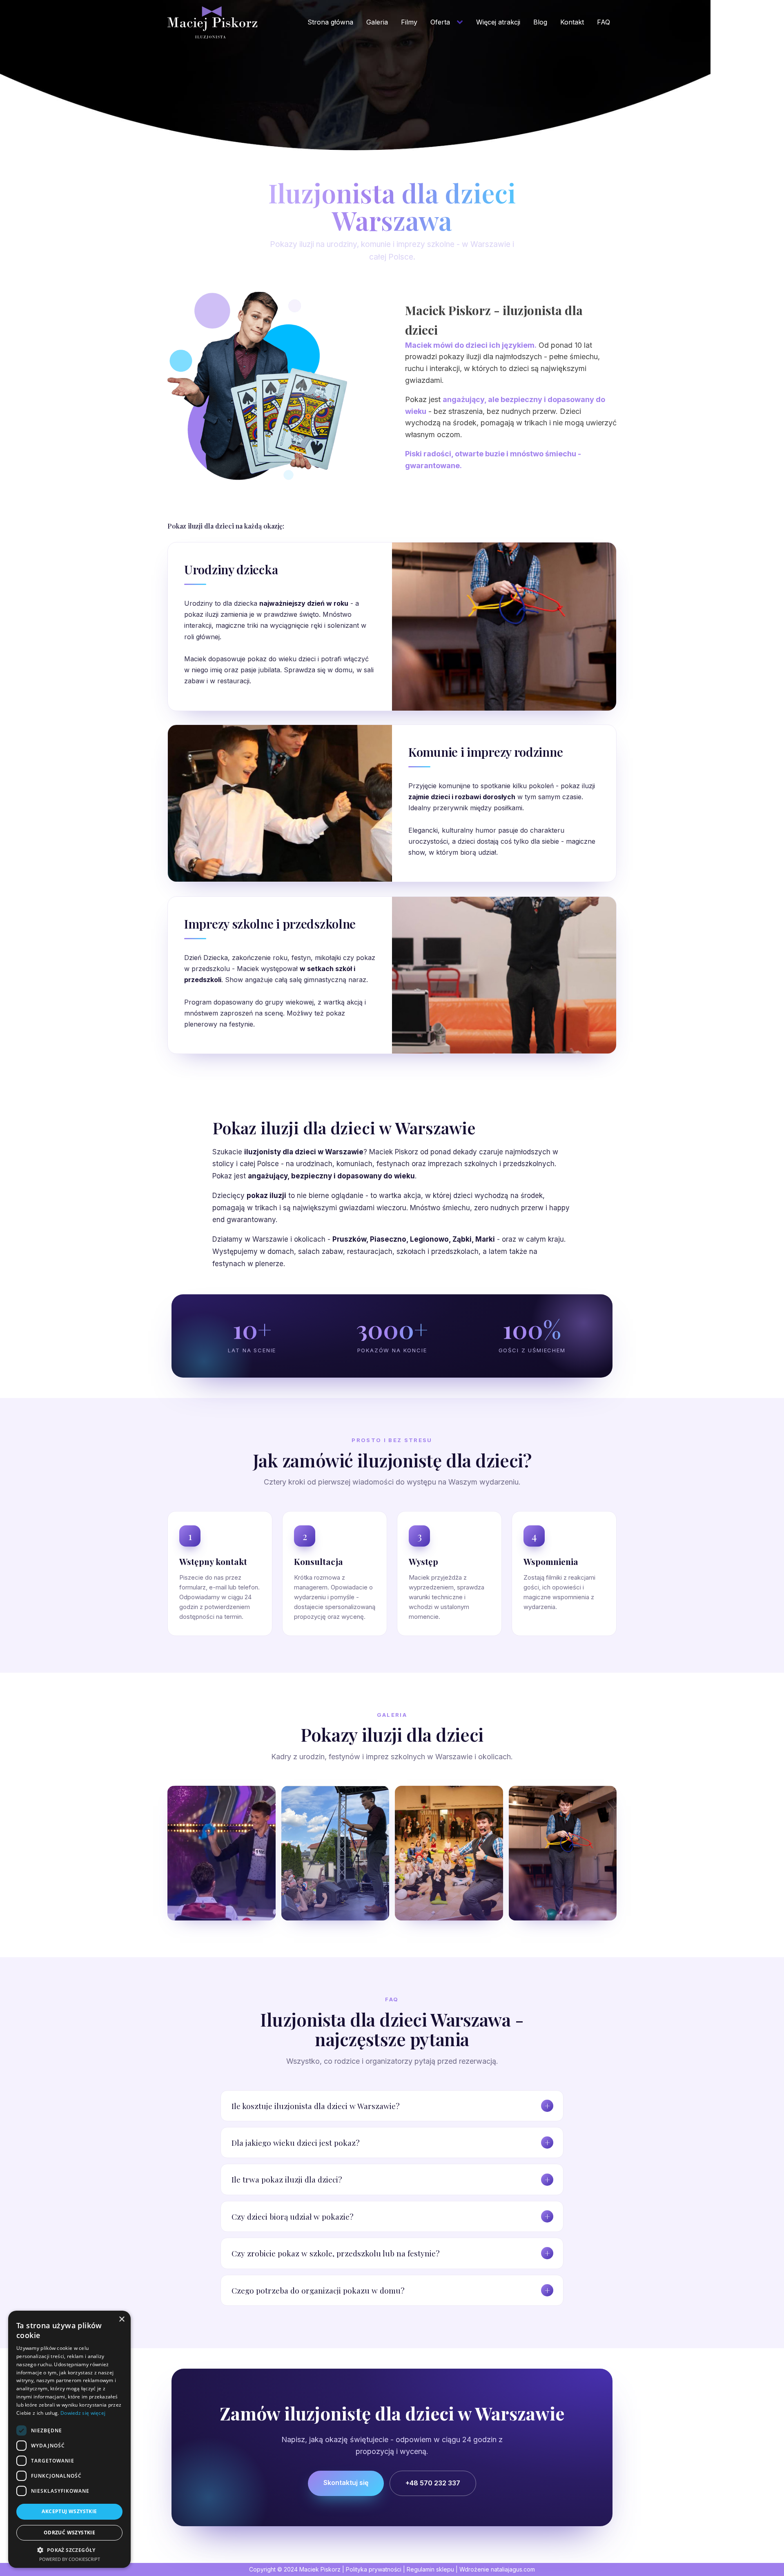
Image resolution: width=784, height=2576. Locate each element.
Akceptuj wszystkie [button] (69, 2511)
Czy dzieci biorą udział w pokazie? (292, 2216)
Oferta (440, 22)
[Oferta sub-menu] (461, 22)
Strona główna (330, 22)
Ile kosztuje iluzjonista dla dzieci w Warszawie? (315, 2106)
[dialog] (69, 2439)
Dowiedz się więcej (83, 2413)
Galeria (377, 22)
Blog (540, 22)
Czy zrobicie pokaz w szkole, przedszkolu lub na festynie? (335, 2253)
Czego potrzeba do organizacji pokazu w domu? (318, 2290)
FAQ (604, 22)
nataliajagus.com (513, 2569)
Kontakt (572, 22)
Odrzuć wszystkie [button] (69, 2533)
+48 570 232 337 (433, 2483)
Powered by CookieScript (70, 2559)
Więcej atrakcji (498, 22)
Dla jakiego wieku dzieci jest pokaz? (295, 2143)
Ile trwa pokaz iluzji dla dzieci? (287, 2179)
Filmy (409, 22)
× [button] (121, 2319)
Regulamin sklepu (430, 2569)
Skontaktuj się (346, 2483)
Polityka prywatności (374, 2569)
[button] (69, 2550)
